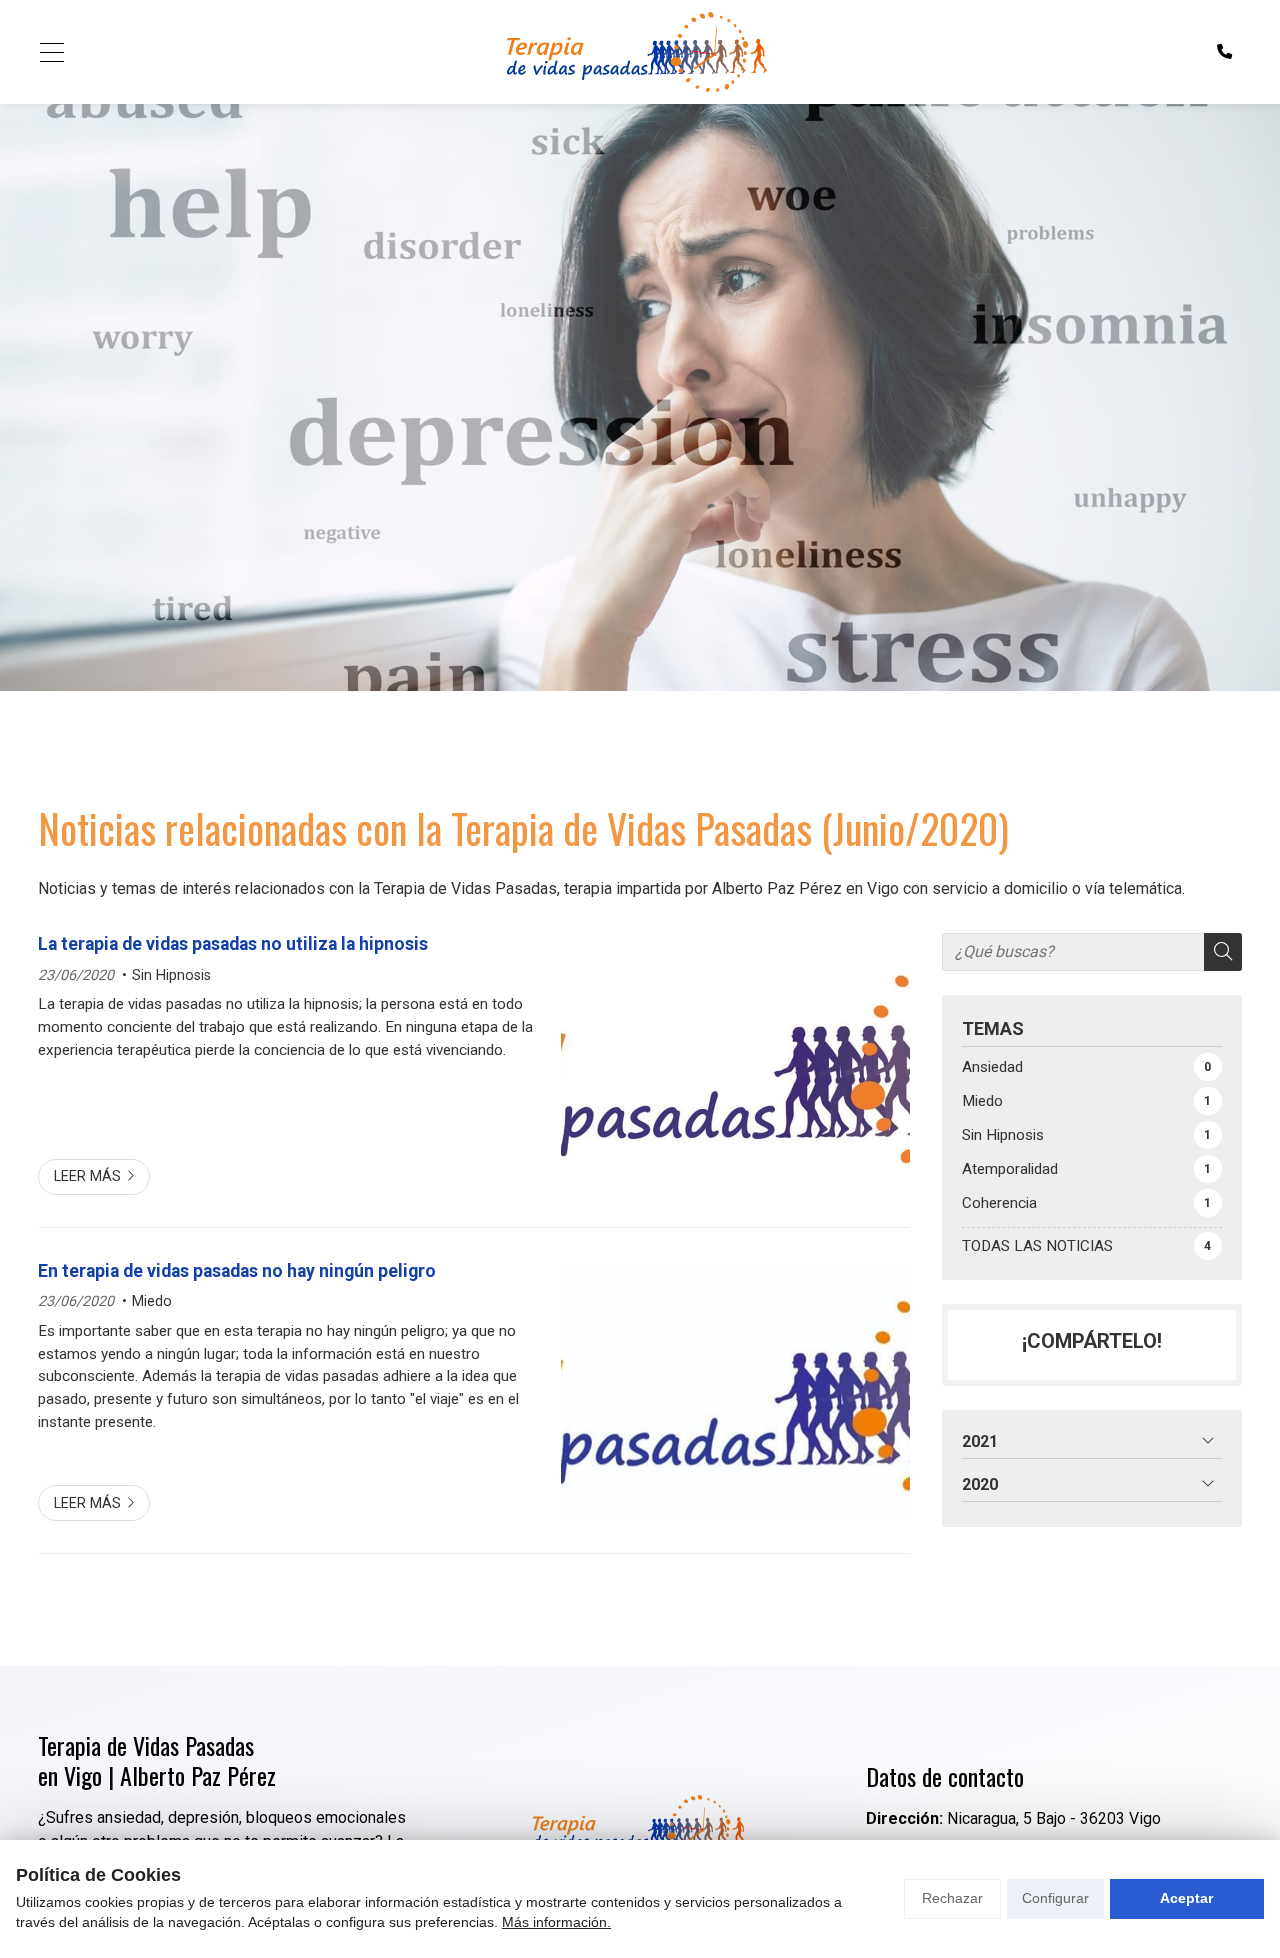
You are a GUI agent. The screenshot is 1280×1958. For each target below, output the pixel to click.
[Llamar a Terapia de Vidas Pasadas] (1224, 52)
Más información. (556, 1922)
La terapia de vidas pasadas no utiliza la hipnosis (233, 944)
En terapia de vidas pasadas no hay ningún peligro (237, 1271)
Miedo (152, 1301)
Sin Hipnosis (171, 975)
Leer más (87, 1176)
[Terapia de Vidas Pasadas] (636, 52)
